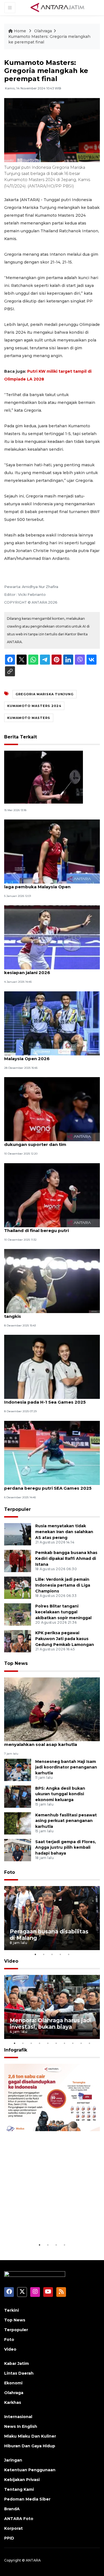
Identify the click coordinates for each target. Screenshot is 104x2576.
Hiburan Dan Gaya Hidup (30, 2446)
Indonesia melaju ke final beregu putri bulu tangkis (52, 1313)
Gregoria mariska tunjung (45, 694)
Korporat (13, 2528)
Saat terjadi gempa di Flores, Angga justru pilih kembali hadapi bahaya (66, 1848)
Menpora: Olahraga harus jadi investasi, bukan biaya (51, 2024)
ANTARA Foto (19, 2519)
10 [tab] (90, 2043)
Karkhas (13, 2402)
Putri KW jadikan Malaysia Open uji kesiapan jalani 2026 (43, 970)
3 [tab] (52, 1954)
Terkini (12, 2310)
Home (20, 31)
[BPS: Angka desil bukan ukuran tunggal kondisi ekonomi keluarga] (18, 1796)
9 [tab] (81, 2043)
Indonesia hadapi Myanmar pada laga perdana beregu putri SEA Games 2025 (48, 1485)
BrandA (12, 2509)
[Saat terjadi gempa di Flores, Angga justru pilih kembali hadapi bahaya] (18, 1850)
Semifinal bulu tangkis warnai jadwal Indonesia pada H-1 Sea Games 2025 (45, 1399)
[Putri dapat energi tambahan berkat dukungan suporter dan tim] (52, 1109)
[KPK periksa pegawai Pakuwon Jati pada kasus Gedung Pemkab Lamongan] (18, 1641)
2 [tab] (44, 1954)
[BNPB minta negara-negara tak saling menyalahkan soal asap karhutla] (52, 1709)
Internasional (18, 2417)
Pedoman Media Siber (27, 2499)
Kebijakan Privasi (22, 2480)
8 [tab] (73, 2043)
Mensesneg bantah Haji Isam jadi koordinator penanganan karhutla (66, 1767)
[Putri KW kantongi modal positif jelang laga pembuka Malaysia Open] (52, 851)
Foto (10, 1872)
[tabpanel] (52, 1918)
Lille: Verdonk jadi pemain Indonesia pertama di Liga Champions (63, 1585)
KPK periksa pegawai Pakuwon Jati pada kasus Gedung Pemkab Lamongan (65, 1639)
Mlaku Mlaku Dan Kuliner (30, 2436)
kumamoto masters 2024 (34, 706)
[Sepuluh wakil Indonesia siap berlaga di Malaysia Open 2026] (52, 1023)
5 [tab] (69, 1954)
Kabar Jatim (17, 2363)
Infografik (16, 2050)
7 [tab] (65, 2043)
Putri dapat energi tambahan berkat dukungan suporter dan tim (45, 1141)
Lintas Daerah (19, 2373)
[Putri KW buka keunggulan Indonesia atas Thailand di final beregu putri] (52, 1195)
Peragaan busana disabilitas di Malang (49, 1935)
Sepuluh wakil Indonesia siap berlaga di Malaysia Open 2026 (48, 1056)
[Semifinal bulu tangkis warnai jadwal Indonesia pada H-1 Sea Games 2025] (52, 1367)
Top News (16, 1663)
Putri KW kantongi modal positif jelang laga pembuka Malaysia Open (48, 884)
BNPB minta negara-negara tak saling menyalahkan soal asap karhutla (46, 1741)
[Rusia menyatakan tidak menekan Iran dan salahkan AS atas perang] (18, 1534)
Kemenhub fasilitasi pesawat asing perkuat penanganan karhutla (66, 1821)
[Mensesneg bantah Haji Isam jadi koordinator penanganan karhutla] (18, 1769)
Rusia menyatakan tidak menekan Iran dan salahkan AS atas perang (64, 1532)
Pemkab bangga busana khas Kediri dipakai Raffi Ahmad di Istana (66, 1558)
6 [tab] (56, 2043)
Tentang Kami (19, 2489)
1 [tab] (35, 1954)
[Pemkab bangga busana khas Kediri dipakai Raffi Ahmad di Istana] (18, 1561)
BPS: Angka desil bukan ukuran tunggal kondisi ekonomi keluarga (60, 1794)
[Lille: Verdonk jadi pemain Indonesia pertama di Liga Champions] (18, 1588)
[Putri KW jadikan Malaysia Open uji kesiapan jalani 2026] (52, 937)
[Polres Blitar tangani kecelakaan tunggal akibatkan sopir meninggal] (18, 1614)
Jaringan (13, 2460)
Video (11, 1961)
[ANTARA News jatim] (57, 7)
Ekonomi (13, 2383)
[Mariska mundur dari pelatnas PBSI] (44, 777)
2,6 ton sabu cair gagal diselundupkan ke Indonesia (49, 2225)
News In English (21, 2426)
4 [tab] (60, 1954)
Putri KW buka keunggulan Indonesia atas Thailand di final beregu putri (51, 1228)
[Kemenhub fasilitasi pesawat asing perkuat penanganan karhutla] (18, 1823)
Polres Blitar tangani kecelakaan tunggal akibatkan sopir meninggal (63, 1612)
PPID (9, 2538)
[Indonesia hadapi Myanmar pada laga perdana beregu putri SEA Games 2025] (52, 1452)
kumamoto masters (29, 718)
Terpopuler (17, 1509)
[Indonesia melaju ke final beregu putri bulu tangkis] (52, 1281)
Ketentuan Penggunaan (30, 2470)
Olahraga (43, 31)
